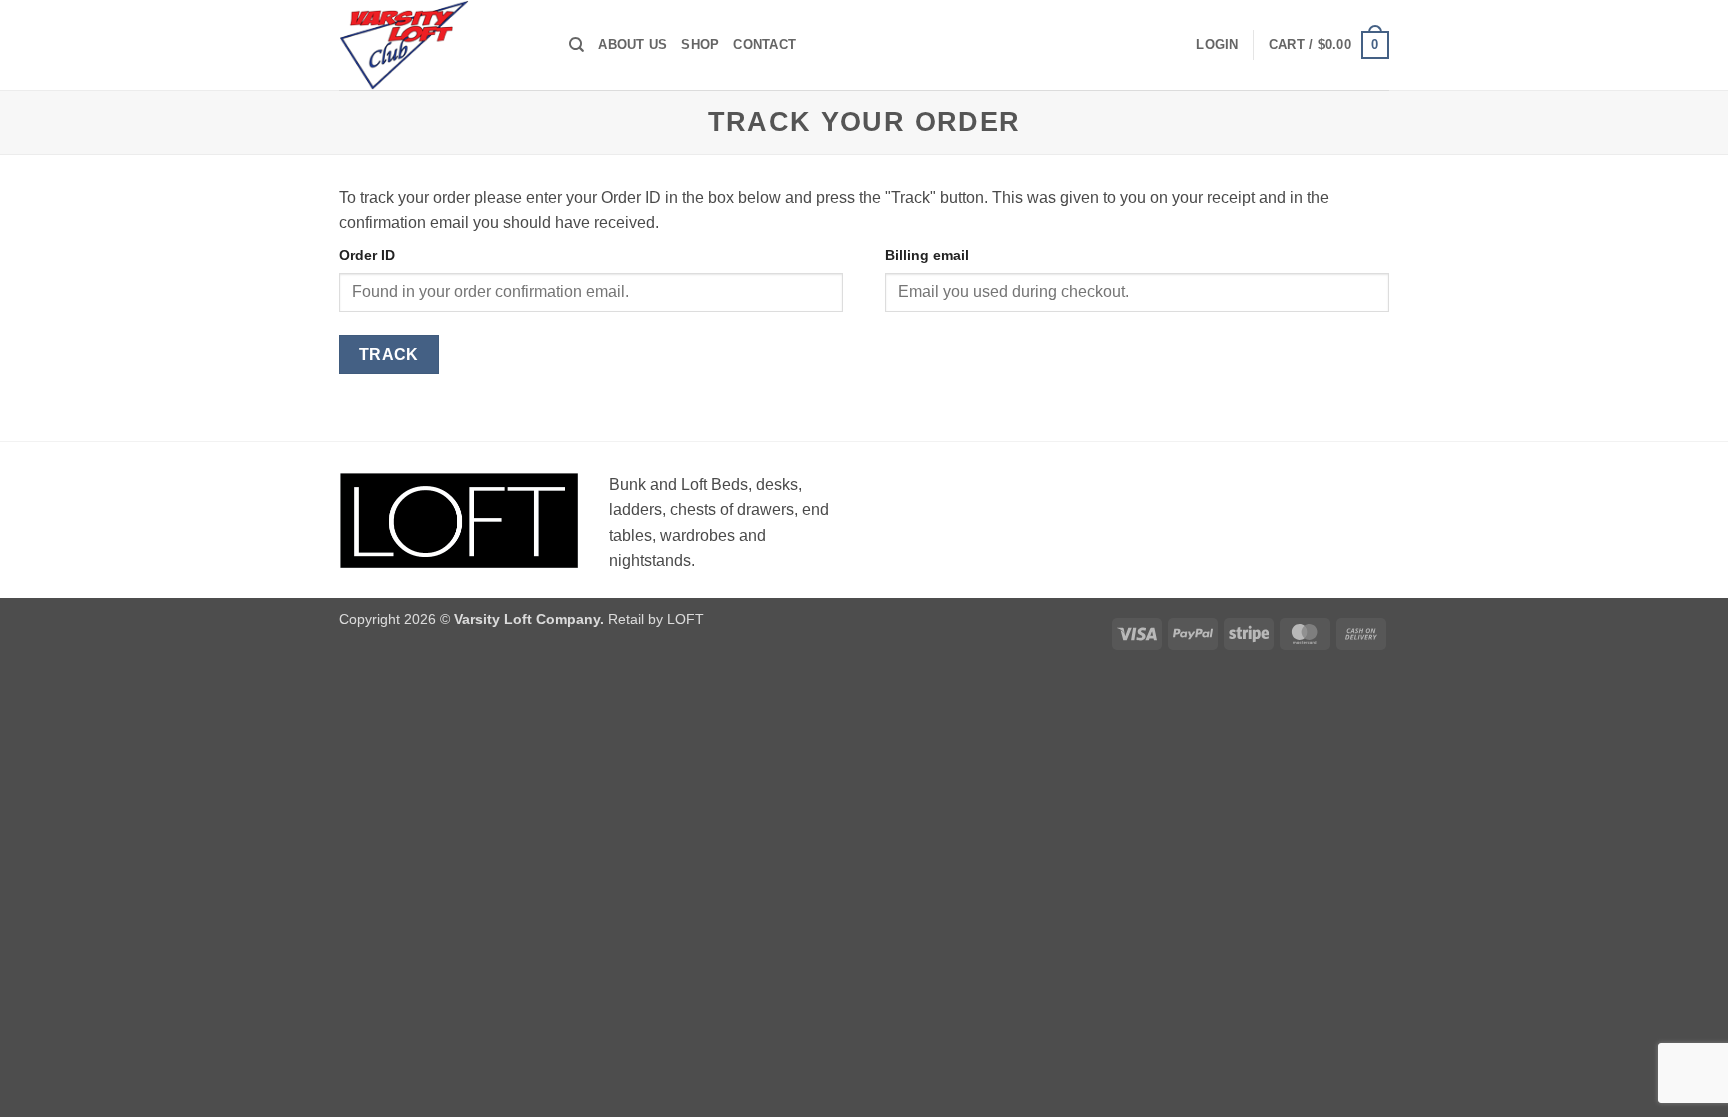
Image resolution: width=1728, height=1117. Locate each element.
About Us (632, 44)
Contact (764, 44)
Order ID (367, 255)
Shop (700, 44)
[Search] (576, 45)
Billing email (927, 255)
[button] (1217, 45)
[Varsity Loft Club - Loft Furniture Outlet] (439, 45)
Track (389, 354)
